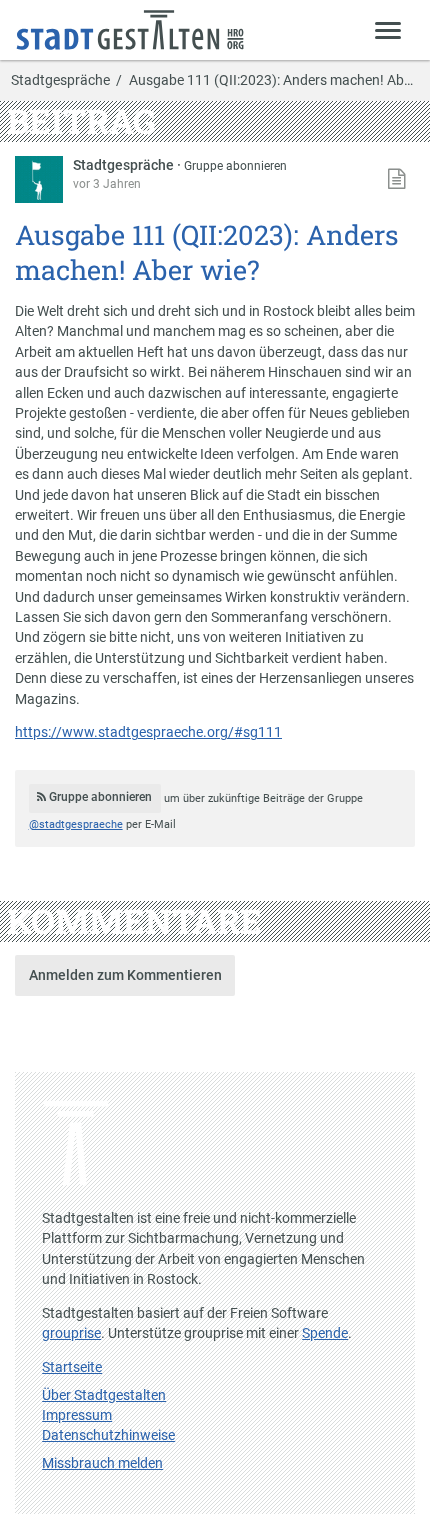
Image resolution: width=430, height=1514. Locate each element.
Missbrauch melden (102, 1463)
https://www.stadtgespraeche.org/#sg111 (148, 732)
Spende (325, 1333)
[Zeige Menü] (388, 29)
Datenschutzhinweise (108, 1435)
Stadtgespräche (60, 81)
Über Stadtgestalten (104, 1395)
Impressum (77, 1415)
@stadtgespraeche (76, 824)
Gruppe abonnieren (235, 166)
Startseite (72, 1367)
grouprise (71, 1333)
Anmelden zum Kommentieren (125, 975)
